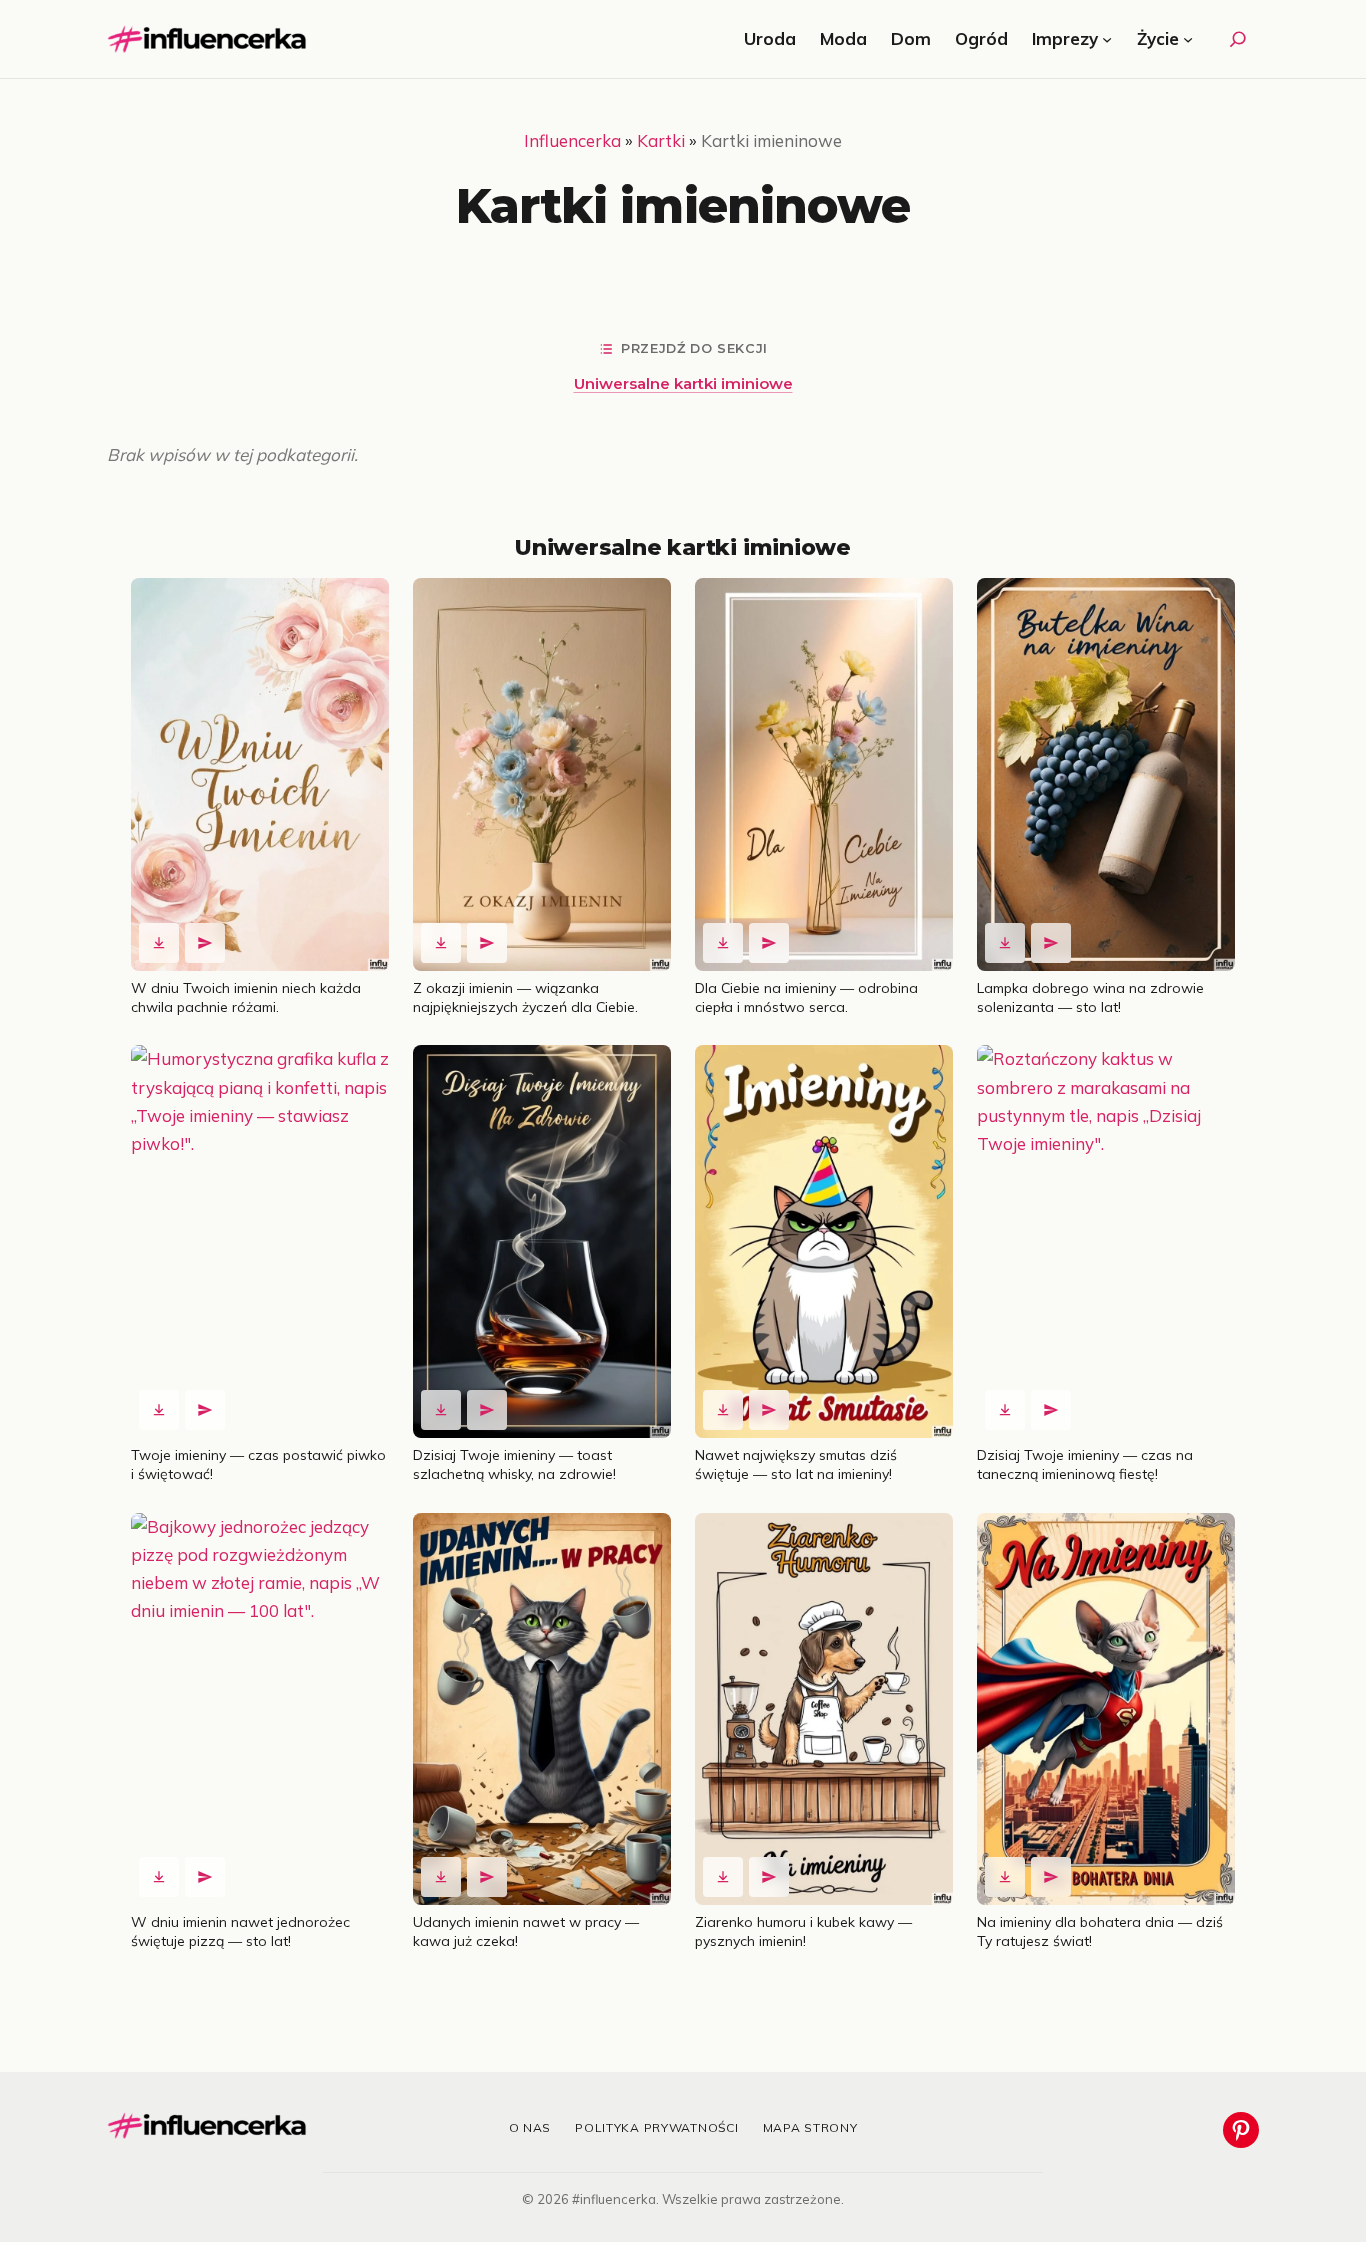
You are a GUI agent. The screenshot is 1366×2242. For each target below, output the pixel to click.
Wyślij (205, 943)
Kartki (661, 140)
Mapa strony (810, 2127)
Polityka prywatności (656, 2127)
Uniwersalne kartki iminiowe (683, 383)
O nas (530, 2127)
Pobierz (159, 943)
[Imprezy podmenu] (1107, 39)
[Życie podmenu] (1188, 39)
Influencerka (572, 140)
